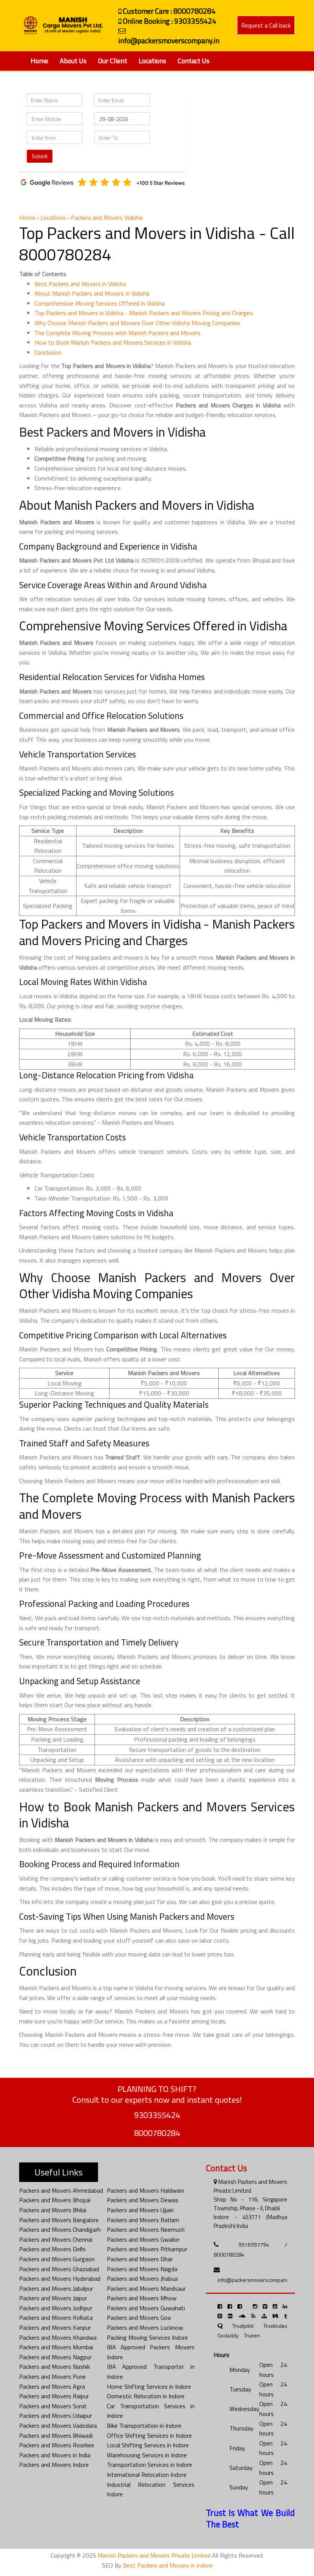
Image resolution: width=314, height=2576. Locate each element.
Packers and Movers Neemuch (146, 2229)
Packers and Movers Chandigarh (60, 2229)
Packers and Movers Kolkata (56, 2318)
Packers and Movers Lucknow (145, 2327)
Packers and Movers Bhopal (55, 2200)
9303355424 (157, 2115)
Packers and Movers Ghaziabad (59, 2269)
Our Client (113, 61)
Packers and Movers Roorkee (57, 2445)
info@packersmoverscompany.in (256, 2280)
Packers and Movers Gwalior (143, 2239)
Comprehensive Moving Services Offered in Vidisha (100, 303)
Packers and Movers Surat (53, 2406)
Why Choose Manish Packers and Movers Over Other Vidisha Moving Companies (137, 323)
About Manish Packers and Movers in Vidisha (92, 293)
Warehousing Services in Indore (147, 2455)
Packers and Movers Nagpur (55, 2357)
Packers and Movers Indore (54, 2465)
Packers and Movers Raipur (54, 2396)
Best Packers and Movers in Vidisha (80, 284)
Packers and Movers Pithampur (147, 2249)
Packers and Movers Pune (52, 2376)
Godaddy (228, 2335)
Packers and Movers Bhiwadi (56, 2435)
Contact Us (194, 61)
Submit (40, 156)
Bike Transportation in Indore (144, 2426)
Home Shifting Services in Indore (149, 2386)
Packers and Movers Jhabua (142, 2278)
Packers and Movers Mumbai (56, 2347)
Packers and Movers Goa (139, 2318)
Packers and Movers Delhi (52, 2249)
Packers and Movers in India (55, 2455)
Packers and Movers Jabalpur (56, 2288)
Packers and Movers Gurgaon (57, 2259)
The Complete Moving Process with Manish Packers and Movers (117, 333)
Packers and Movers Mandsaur (146, 2288)
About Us (73, 61)
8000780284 (157, 2133)
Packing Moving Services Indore (147, 2337)
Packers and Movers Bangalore (59, 2220)
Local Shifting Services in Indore (148, 2445)
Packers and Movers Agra (52, 2386)
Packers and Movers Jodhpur (56, 2308)
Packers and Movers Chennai (56, 2239)
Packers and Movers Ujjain (140, 2210)
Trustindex (275, 2326)
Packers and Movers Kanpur (55, 2327)
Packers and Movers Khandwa (58, 2337)
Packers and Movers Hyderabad (60, 2278)
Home (39, 61)
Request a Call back (266, 25)
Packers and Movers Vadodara (58, 2426)
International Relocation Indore (147, 2475)
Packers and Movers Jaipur (53, 2298)
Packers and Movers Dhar (140, 2259)
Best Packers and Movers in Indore (168, 2565)
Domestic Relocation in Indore (146, 2396)
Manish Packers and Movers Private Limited (154, 2555)
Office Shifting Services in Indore (149, 2435)
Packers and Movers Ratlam (143, 2220)
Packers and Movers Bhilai (53, 2210)
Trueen (252, 2335)
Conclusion (48, 352)
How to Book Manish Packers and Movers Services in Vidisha (113, 342)
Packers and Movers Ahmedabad (61, 2190)
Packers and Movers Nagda (142, 2269)
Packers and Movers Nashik (55, 2367)
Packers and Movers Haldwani (145, 2190)
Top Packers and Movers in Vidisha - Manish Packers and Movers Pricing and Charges (144, 313)
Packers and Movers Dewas (143, 2200)
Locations (152, 61)
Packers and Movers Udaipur (56, 2416)
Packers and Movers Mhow (142, 2298)
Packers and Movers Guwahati (146, 2308)
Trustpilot (243, 2326)
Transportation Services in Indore (150, 2465)
